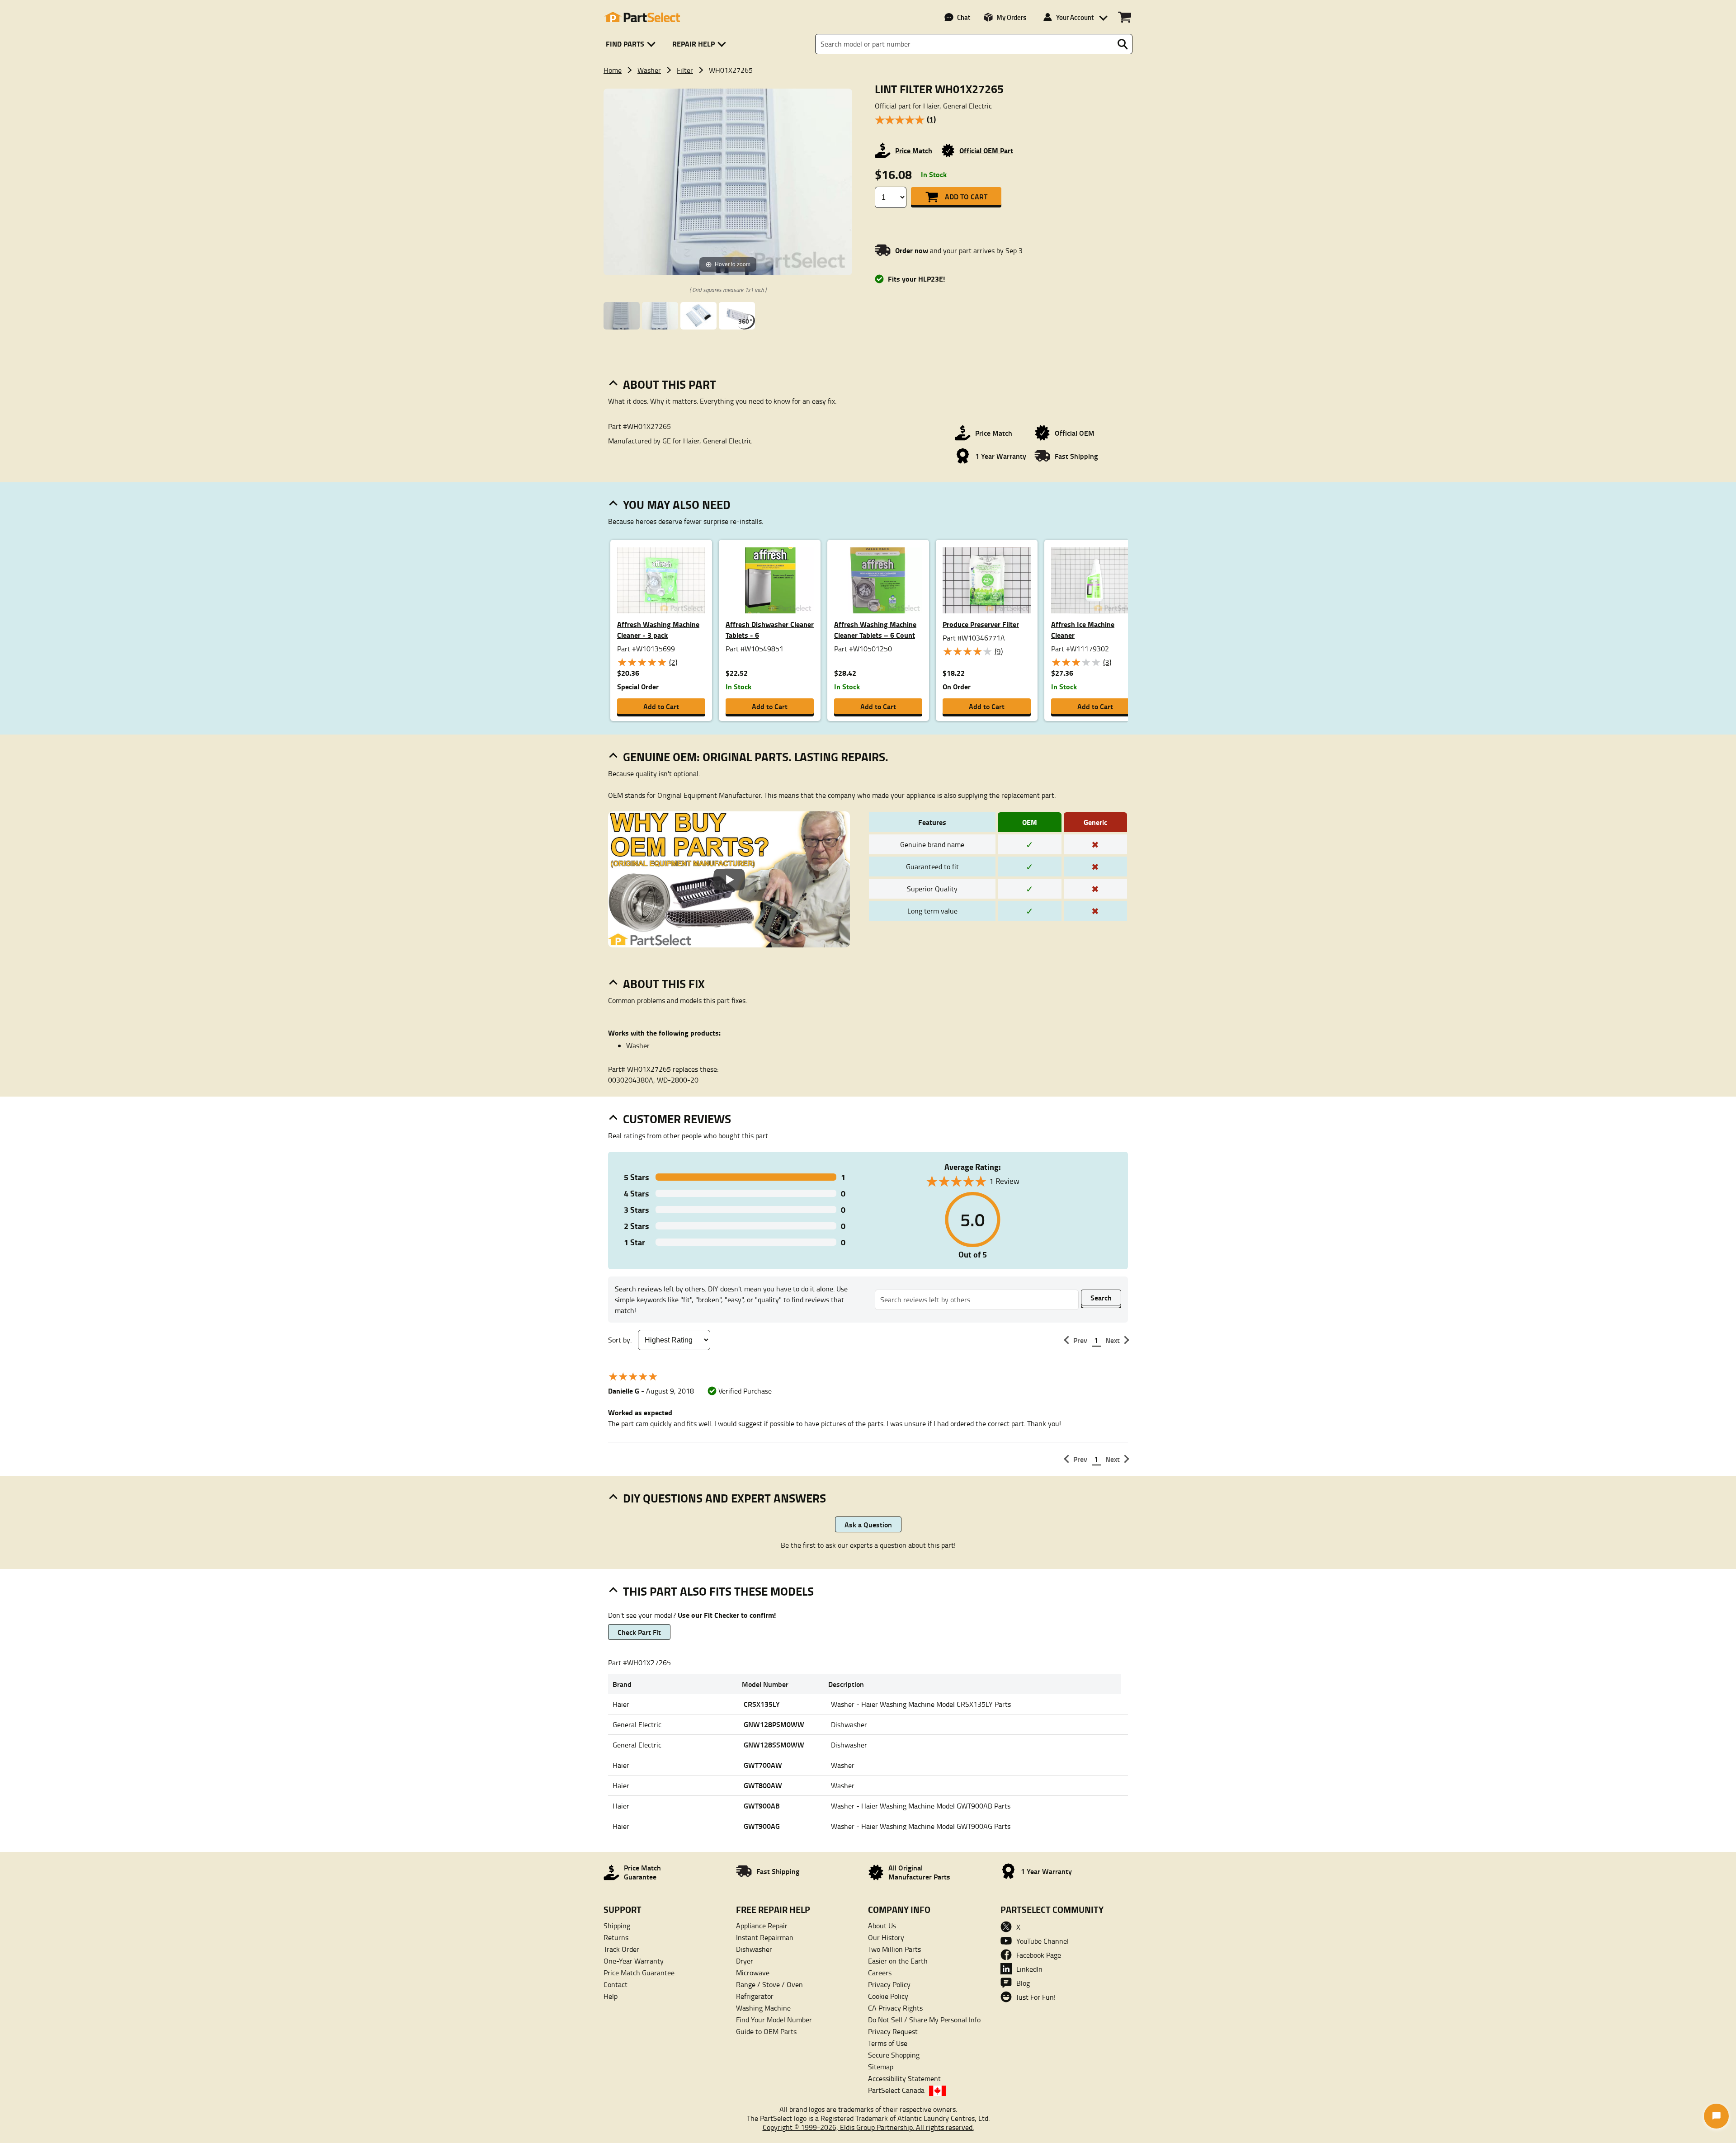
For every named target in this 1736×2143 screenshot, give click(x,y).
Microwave (753, 1973)
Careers (880, 1973)
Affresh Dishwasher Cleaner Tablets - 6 (770, 629)
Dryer (745, 1961)
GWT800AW (763, 1785)
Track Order (621, 1949)
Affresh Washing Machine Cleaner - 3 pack (658, 629)
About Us (882, 1926)
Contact (616, 1984)
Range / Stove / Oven (769, 1984)
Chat (964, 17)
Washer (649, 70)
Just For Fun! (1036, 1997)
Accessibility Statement (904, 2078)
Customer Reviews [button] (677, 1119)
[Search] (1123, 44)
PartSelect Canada (896, 2090)
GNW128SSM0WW (774, 1745)
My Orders (1011, 17)
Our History (886, 1937)
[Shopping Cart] (1125, 17)
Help (611, 1996)
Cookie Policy (888, 1996)
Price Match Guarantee (639, 1973)
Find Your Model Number (774, 2020)
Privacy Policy (889, 1984)
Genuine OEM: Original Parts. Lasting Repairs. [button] (756, 757)
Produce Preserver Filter (981, 624)
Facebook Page (1039, 1955)
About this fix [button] (664, 984)
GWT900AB (762, 1806)
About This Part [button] (670, 384)
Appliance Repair (762, 1926)
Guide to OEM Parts (766, 2031)
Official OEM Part (986, 150)
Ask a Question (868, 1524)
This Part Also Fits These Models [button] (718, 1591)
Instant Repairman (765, 1937)
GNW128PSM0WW (774, 1724)
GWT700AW (763, 1765)
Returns (616, 1937)
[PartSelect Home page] (642, 17)
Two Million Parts (894, 1949)
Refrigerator (755, 1996)
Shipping (617, 1926)
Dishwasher (754, 1949)
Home (613, 70)
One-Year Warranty (634, 1961)
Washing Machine (763, 2008)
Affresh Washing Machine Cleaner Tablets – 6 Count (875, 629)
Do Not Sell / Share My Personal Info (924, 2020)
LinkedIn (1029, 1969)
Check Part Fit (639, 1632)
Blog (1023, 1983)
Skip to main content (868, 74)
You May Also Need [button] (677, 504)
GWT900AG (762, 1826)
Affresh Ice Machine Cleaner (1083, 629)
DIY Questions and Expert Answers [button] (724, 1498)
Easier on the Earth (898, 1961)
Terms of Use (888, 2043)
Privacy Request (893, 2031)
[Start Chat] (1716, 2116)
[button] (632, 44)
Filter (685, 70)
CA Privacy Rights (895, 2008)
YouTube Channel (1043, 1941)
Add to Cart (966, 196)
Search (1101, 1298)
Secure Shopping (894, 2055)
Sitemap (881, 2067)
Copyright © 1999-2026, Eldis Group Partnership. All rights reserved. (868, 2127)
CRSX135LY (762, 1704)
